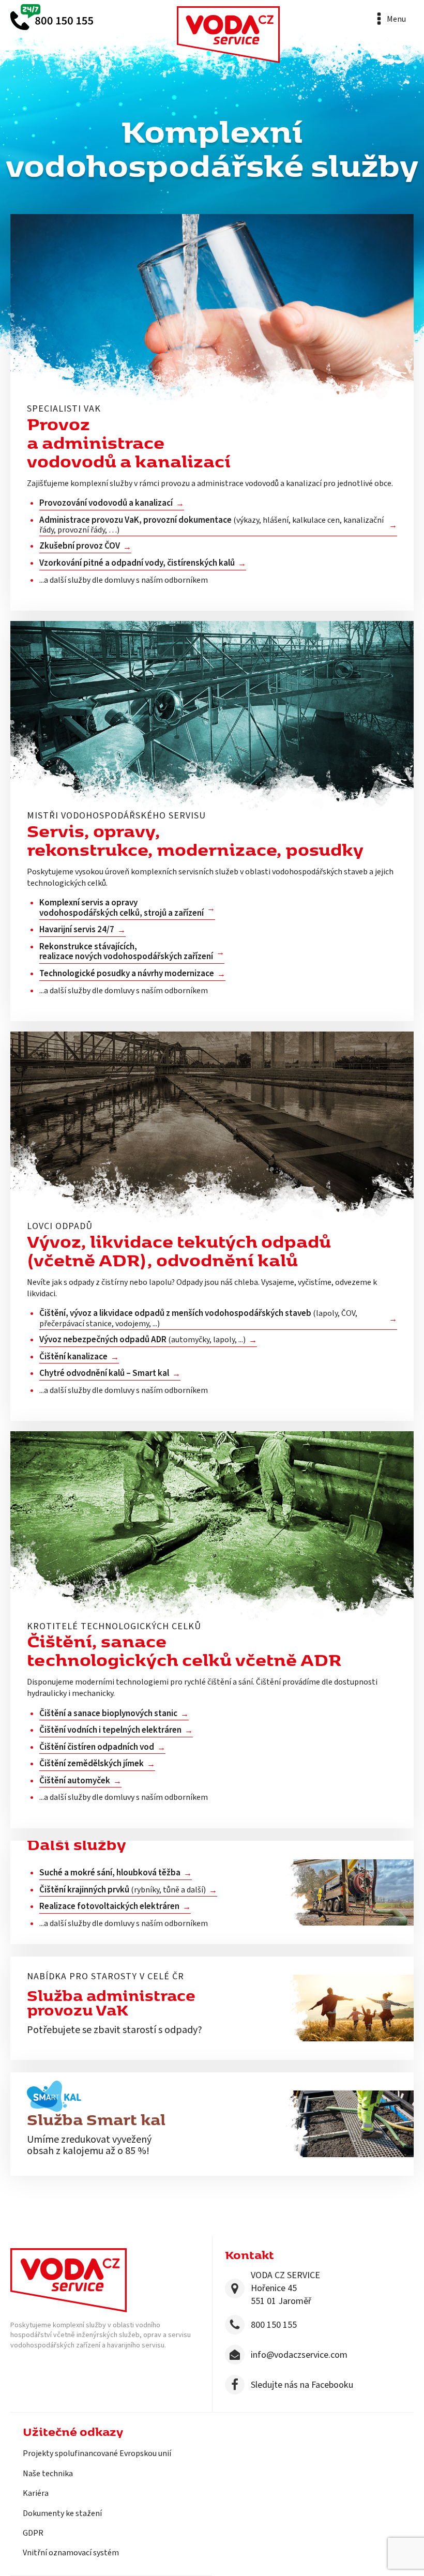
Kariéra (36, 2493)
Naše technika (48, 2474)
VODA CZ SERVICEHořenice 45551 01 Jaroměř (285, 2288)
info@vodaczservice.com (299, 2355)
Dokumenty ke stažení (62, 2513)
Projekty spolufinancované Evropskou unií (97, 2453)
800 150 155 (274, 2325)
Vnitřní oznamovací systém (71, 2553)
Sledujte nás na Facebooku (302, 2385)
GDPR (33, 2533)
